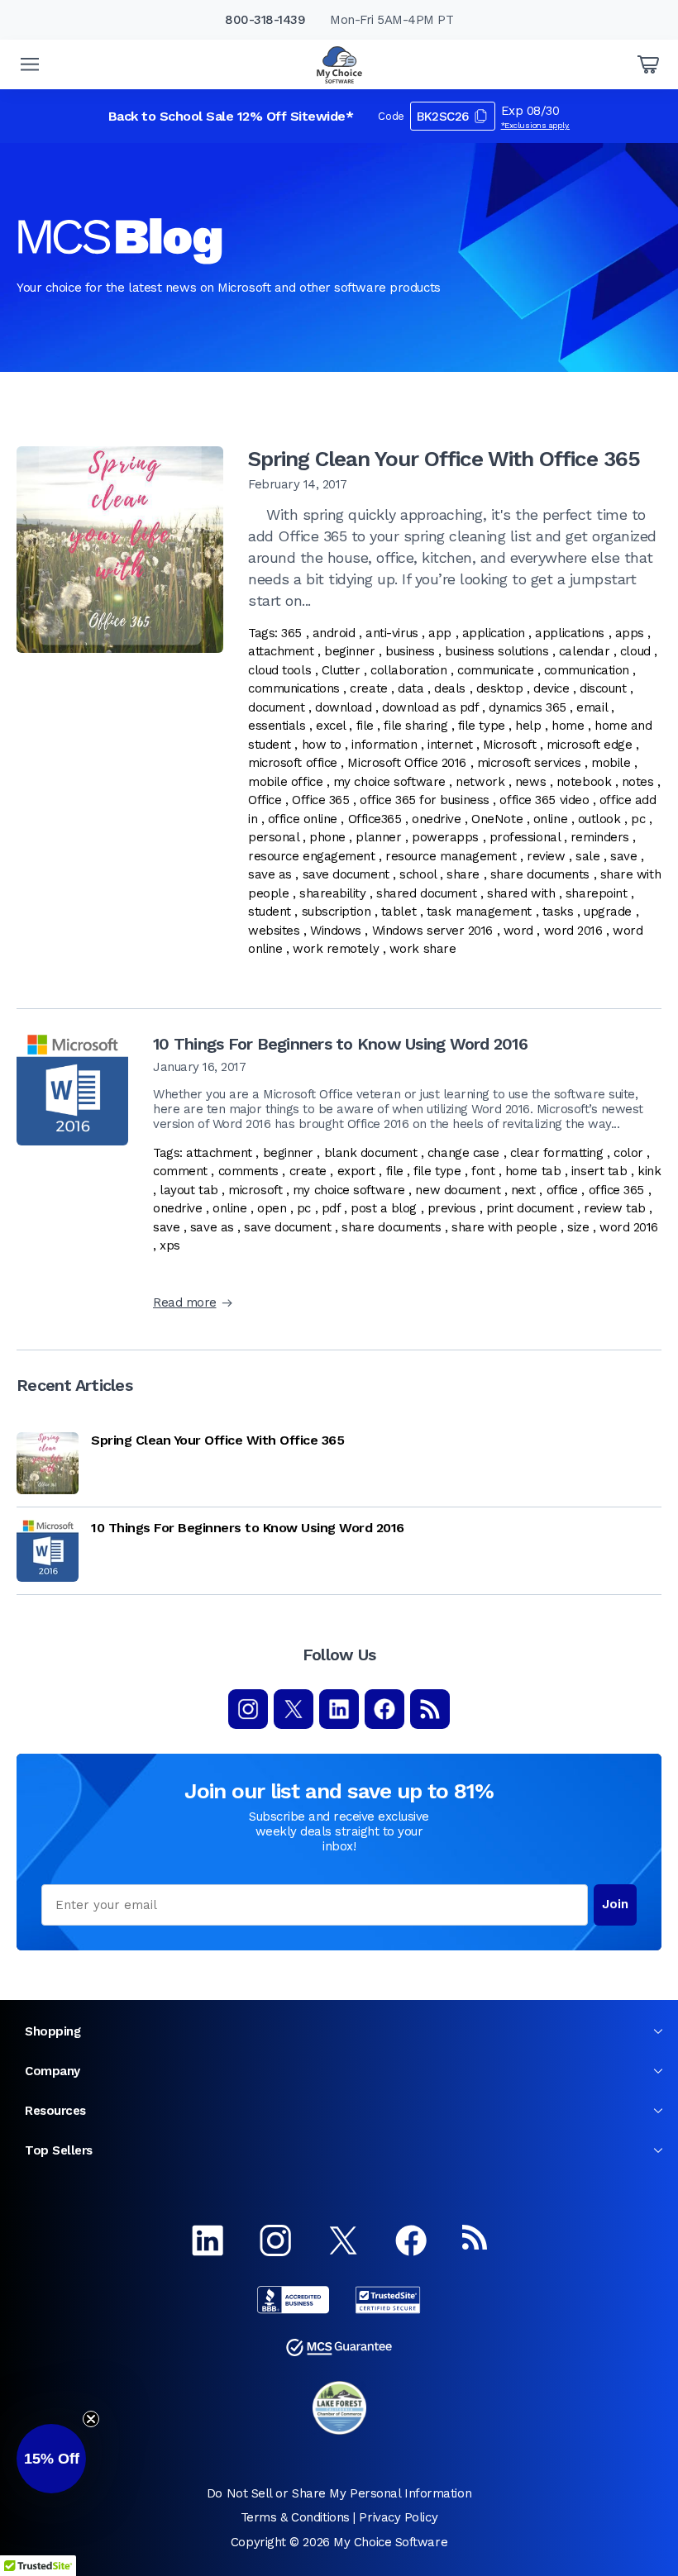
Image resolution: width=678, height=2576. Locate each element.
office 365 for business (425, 800)
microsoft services (529, 763)
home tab (533, 1171)
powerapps (445, 837)
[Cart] (648, 64)
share (463, 874)
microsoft (255, 1190)
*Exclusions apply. (536, 125)
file (365, 726)
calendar (584, 651)
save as (270, 874)
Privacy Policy (398, 2517)
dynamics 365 (528, 707)
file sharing (415, 726)
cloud (635, 651)
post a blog (384, 1208)
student (270, 912)
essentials (277, 726)
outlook (599, 819)
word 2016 (573, 931)
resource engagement (311, 856)
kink (649, 1171)
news (530, 782)
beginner (349, 651)
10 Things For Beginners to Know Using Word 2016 (340, 1044)
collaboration (408, 670)
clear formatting (557, 1153)
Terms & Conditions (295, 2517)
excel (331, 726)
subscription (337, 912)
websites (274, 931)
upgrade (608, 912)
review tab (615, 1208)
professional (525, 837)
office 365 (617, 1190)
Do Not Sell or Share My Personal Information (339, 2493)
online (550, 819)
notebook (584, 782)
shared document (426, 893)
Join (615, 1904)
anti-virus (392, 633)
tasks (558, 912)
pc (638, 819)
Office (265, 800)
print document (530, 1208)
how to (322, 745)
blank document (371, 1153)
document (276, 707)
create (368, 688)
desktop (500, 688)
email (592, 707)
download (343, 707)
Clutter (341, 670)
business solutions (497, 651)
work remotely (336, 949)
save (623, 856)
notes (638, 782)
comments (248, 1171)
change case (463, 1153)
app (440, 633)
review (546, 856)
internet (450, 745)
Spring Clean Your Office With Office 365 (444, 459)
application (494, 633)
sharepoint (597, 893)
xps (170, 1245)
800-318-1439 (265, 20)
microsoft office (293, 763)
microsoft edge (590, 745)
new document (458, 1190)
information (384, 745)
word (518, 931)
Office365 (375, 819)
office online (303, 819)
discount (603, 688)
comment (180, 1171)
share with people (504, 1227)
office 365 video (544, 800)
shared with (521, 893)
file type (482, 726)
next (523, 1190)
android (334, 633)
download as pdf (430, 707)
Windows (336, 931)
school (418, 874)
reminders (600, 837)
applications (570, 633)
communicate (495, 670)
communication (587, 670)
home (568, 726)
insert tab (599, 1171)
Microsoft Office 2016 (407, 763)
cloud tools (279, 670)
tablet (399, 912)
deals (450, 688)
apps (630, 633)
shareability (333, 893)
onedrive (436, 819)
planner (378, 837)
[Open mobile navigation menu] (30, 64)
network (480, 782)
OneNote (497, 819)
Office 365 (321, 800)
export (356, 1171)
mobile (611, 763)
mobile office (285, 782)
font (483, 1171)
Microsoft (509, 745)
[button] (51, 2459)
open (272, 1208)
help (528, 726)
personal (273, 837)
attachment (281, 651)
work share (423, 949)
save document (346, 874)
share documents (540, 874)
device (551, 688)
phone (327, 837)
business (410, 651)
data (411, 688)
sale (587, 856)
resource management (451, 856)
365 (291, 633)
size (578, 1227)
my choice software (389, 782)
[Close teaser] (91, 2419)
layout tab (189, 1190)
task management (479, 912)
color (628, 1153)
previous (451, 1208)
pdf (331, 1208)
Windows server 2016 (432, 931)
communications (294, 688)
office (562, 1190)
